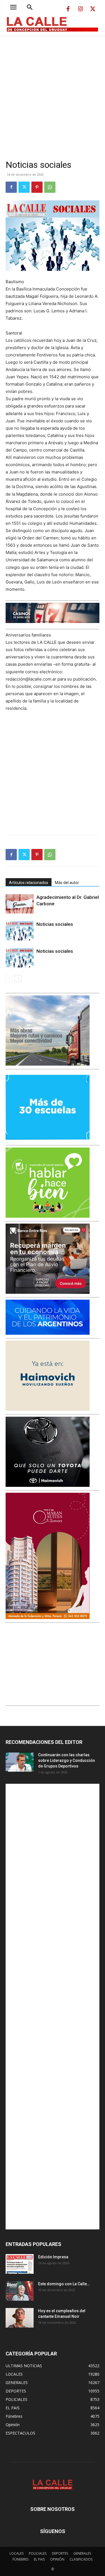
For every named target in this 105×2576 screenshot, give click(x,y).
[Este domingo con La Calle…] (20, 2291)
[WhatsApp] (50, 187)
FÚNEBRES (21, 2559)
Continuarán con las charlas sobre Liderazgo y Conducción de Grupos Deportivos (66, 1760)
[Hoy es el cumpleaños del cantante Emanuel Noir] (20, 2318)
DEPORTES (60, 2553)
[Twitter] (93, 9)
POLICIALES (38, 2553)
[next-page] (18, 978)
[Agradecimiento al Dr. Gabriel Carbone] (20, 904)
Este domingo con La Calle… (64, 2284)
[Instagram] (80, 9)
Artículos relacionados (29, 883)
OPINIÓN (57, 2559)
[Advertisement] (53, 91)
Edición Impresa (53, 2257)
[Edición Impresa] (20, 2264)
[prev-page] (9, 978)
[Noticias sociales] (20, 931)
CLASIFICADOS (81, 2559)
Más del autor (67, 883)
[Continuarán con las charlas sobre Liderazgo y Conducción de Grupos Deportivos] (20, 1762)
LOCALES (17, 2553)
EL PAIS (39, 2559)
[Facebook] (68, 9)
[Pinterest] (37, 187)
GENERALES (82, 2553)
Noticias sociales (55, 924)
